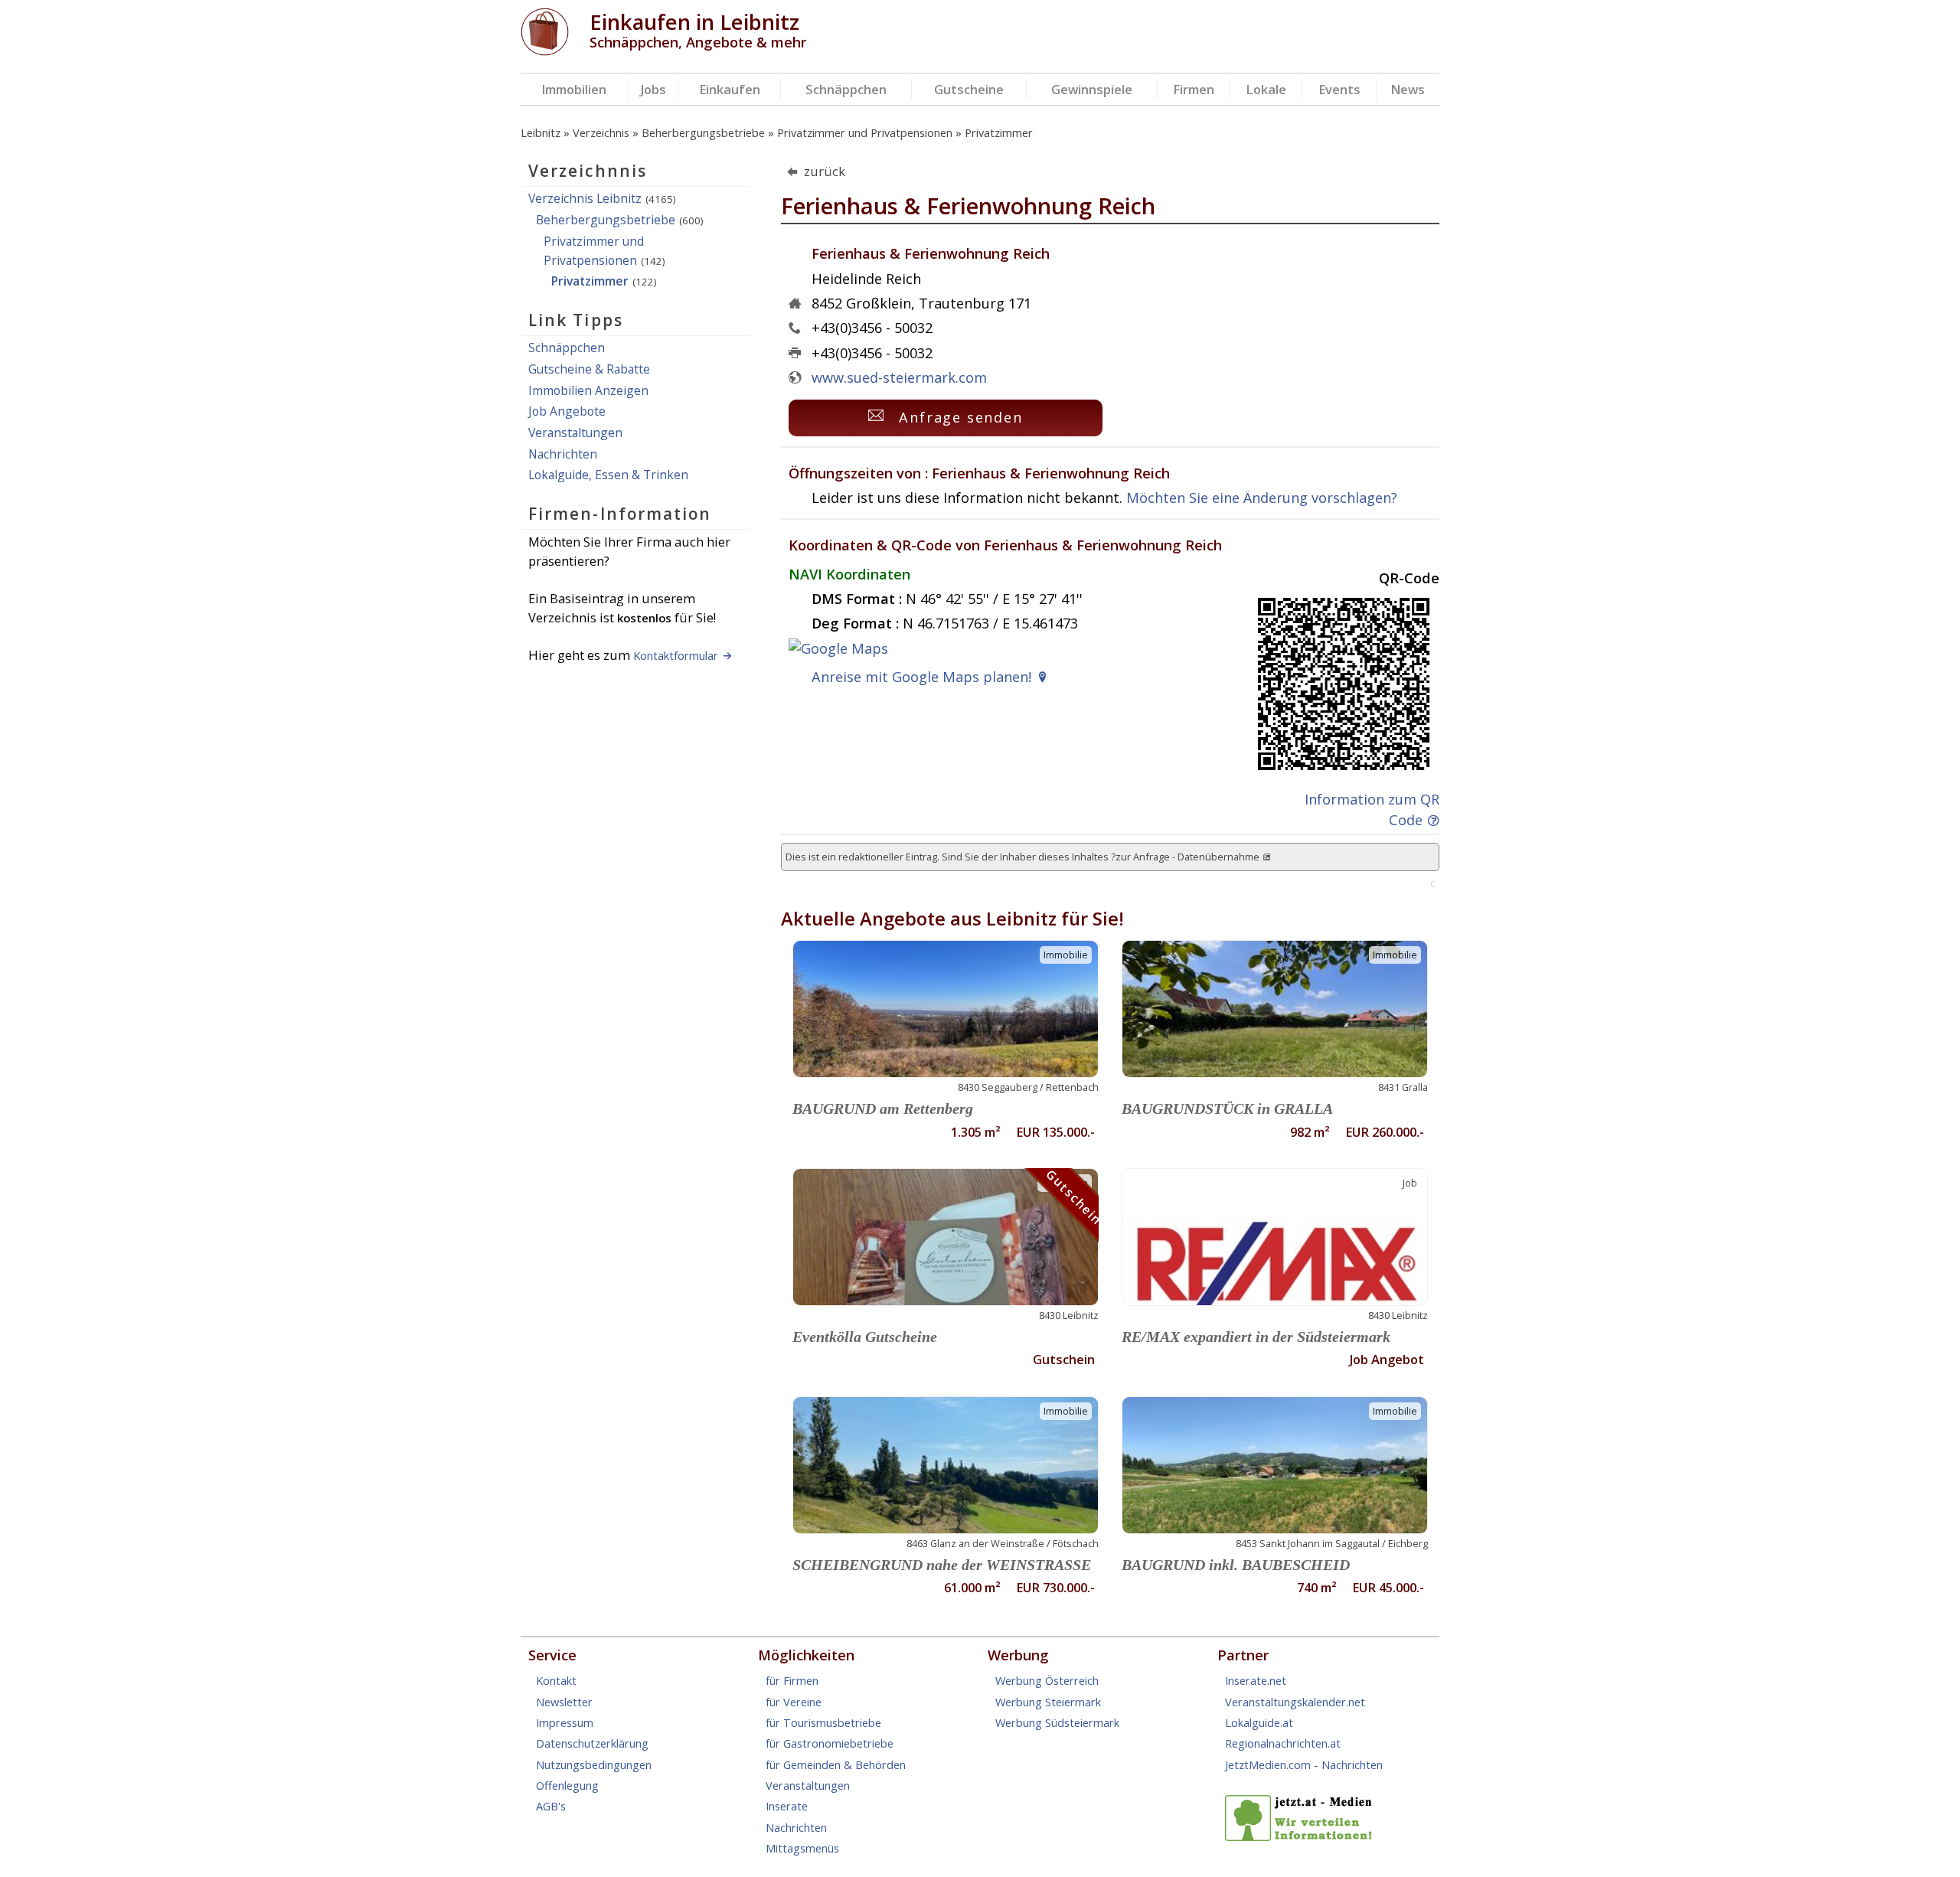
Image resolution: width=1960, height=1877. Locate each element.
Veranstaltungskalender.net (1295, 1702)
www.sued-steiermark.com (899, 377)
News (1408, 89)
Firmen (1194, 89)
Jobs (653, 89)
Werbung (1018, 1655)
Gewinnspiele (1092, 89)
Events (1339, 89)
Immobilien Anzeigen (588, 390)
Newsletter (564, 1702)
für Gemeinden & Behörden (836, 1764)
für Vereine (794, 1702)
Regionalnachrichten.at (1283, 1743)
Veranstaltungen (575, 433)
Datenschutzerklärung (592, 1743)
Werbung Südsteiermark (1057, 1722)
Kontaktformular (676, 655)
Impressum (565, 1722)
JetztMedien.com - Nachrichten (1304, 1764)
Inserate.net (1256, 1680)
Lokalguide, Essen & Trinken (608, 475)
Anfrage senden (961, 417)
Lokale (1266, 89)
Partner (1243, 1655)
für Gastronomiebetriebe (830, 1743)
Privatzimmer (999, 132)
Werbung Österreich (1047, 1680)
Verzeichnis (601, 132)
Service (552, 1655)
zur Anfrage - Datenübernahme (1187, 857)
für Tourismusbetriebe (823, 1722)
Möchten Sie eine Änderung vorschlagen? (1262, 498)
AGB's (551, 1806)
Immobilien (574, 89)
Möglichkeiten (806, 1655)
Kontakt (556, 1680)
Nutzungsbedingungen (594, 1764)
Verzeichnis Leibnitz (585, 198)
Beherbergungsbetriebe (703, 132)
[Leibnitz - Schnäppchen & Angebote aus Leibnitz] (545, 51)
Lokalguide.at (1259, 1722)
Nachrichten (563, 454)
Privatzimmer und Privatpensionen (865, 132)
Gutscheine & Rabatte (589, 369)
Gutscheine (969, 89)
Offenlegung (567, 1785)
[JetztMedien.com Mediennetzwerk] (1302, 1836)
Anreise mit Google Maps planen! (921, 677)
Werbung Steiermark (1048, 1702)
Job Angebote (567, 411)
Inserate (787, 1806)
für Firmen (792, 1680)
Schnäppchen (846, 89)
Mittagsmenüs (802, 1848)
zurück (825, 171)
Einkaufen (730, 89)
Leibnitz (541, 132)
